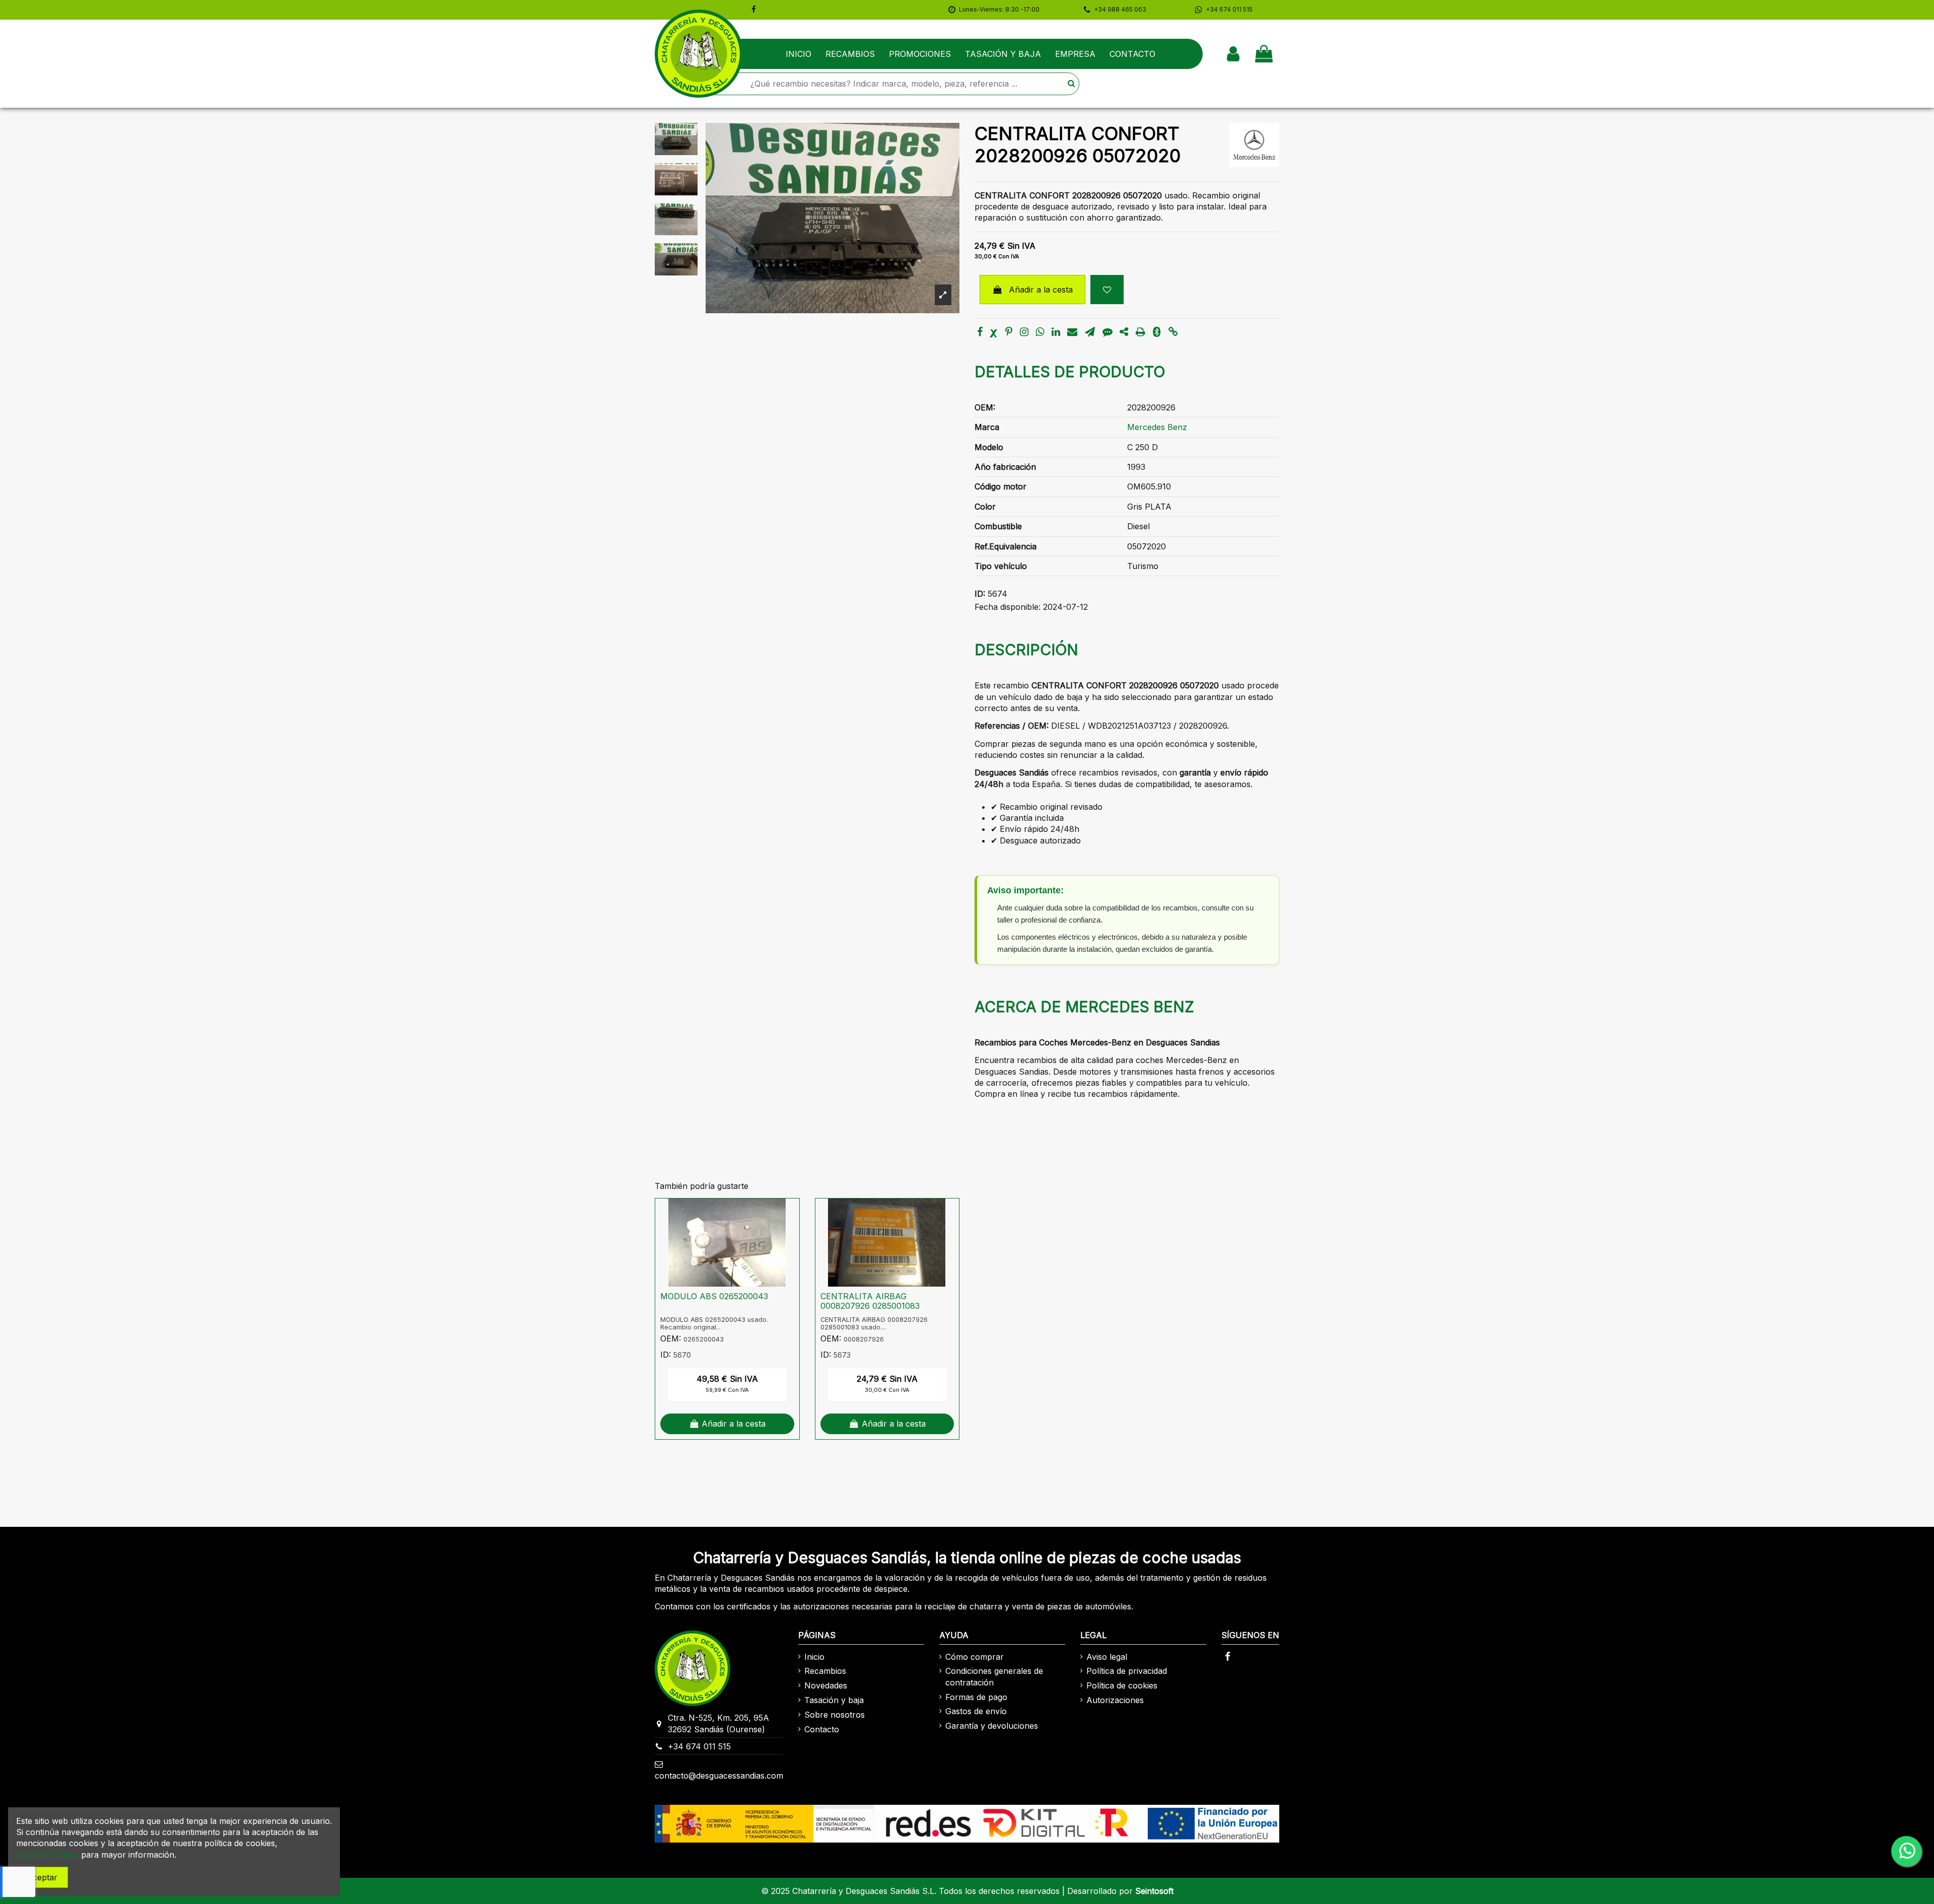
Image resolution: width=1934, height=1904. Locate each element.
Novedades (826, 1685)
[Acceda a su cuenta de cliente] (1233, 54)
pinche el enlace (47, 1855)
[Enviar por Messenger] (1108, 332)
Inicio (814, 1657)
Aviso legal (1107, 1657)
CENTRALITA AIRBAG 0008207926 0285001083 (870, 1301)
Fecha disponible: (1008, 607)
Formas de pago (976, 1697)
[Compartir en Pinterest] (1009, 332)
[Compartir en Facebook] (980, 332)
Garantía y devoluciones (992, 1726)
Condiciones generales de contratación (994, 1676)
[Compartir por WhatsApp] (1040, 332)
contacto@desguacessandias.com (719, 1776)
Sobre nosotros (835, 1715)
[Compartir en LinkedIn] (1056, 332)
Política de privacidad (1127, 1671)
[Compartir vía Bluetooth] (1157, 332)
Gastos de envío (976, 1711)
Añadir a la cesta (1041, 290)
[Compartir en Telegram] (1090, 332)
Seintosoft (1154, 1891)
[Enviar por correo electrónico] (1072, 332)
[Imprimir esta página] (1141, 332)
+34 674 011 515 (699, 1746)
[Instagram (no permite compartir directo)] (1024, 332)
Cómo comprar (975, 1657)
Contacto (822, 1729)
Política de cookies (1122, 1685)
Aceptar (42, 1877)
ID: (980, 594)
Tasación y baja (834, 1700)
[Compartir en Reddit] (1124, 332)
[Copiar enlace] (1173, 332)
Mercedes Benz (1157, 427)
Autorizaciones (1115, 1700)
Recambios (825, 1671)
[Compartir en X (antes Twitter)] (994, 332)
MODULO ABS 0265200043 (714, 1296)
